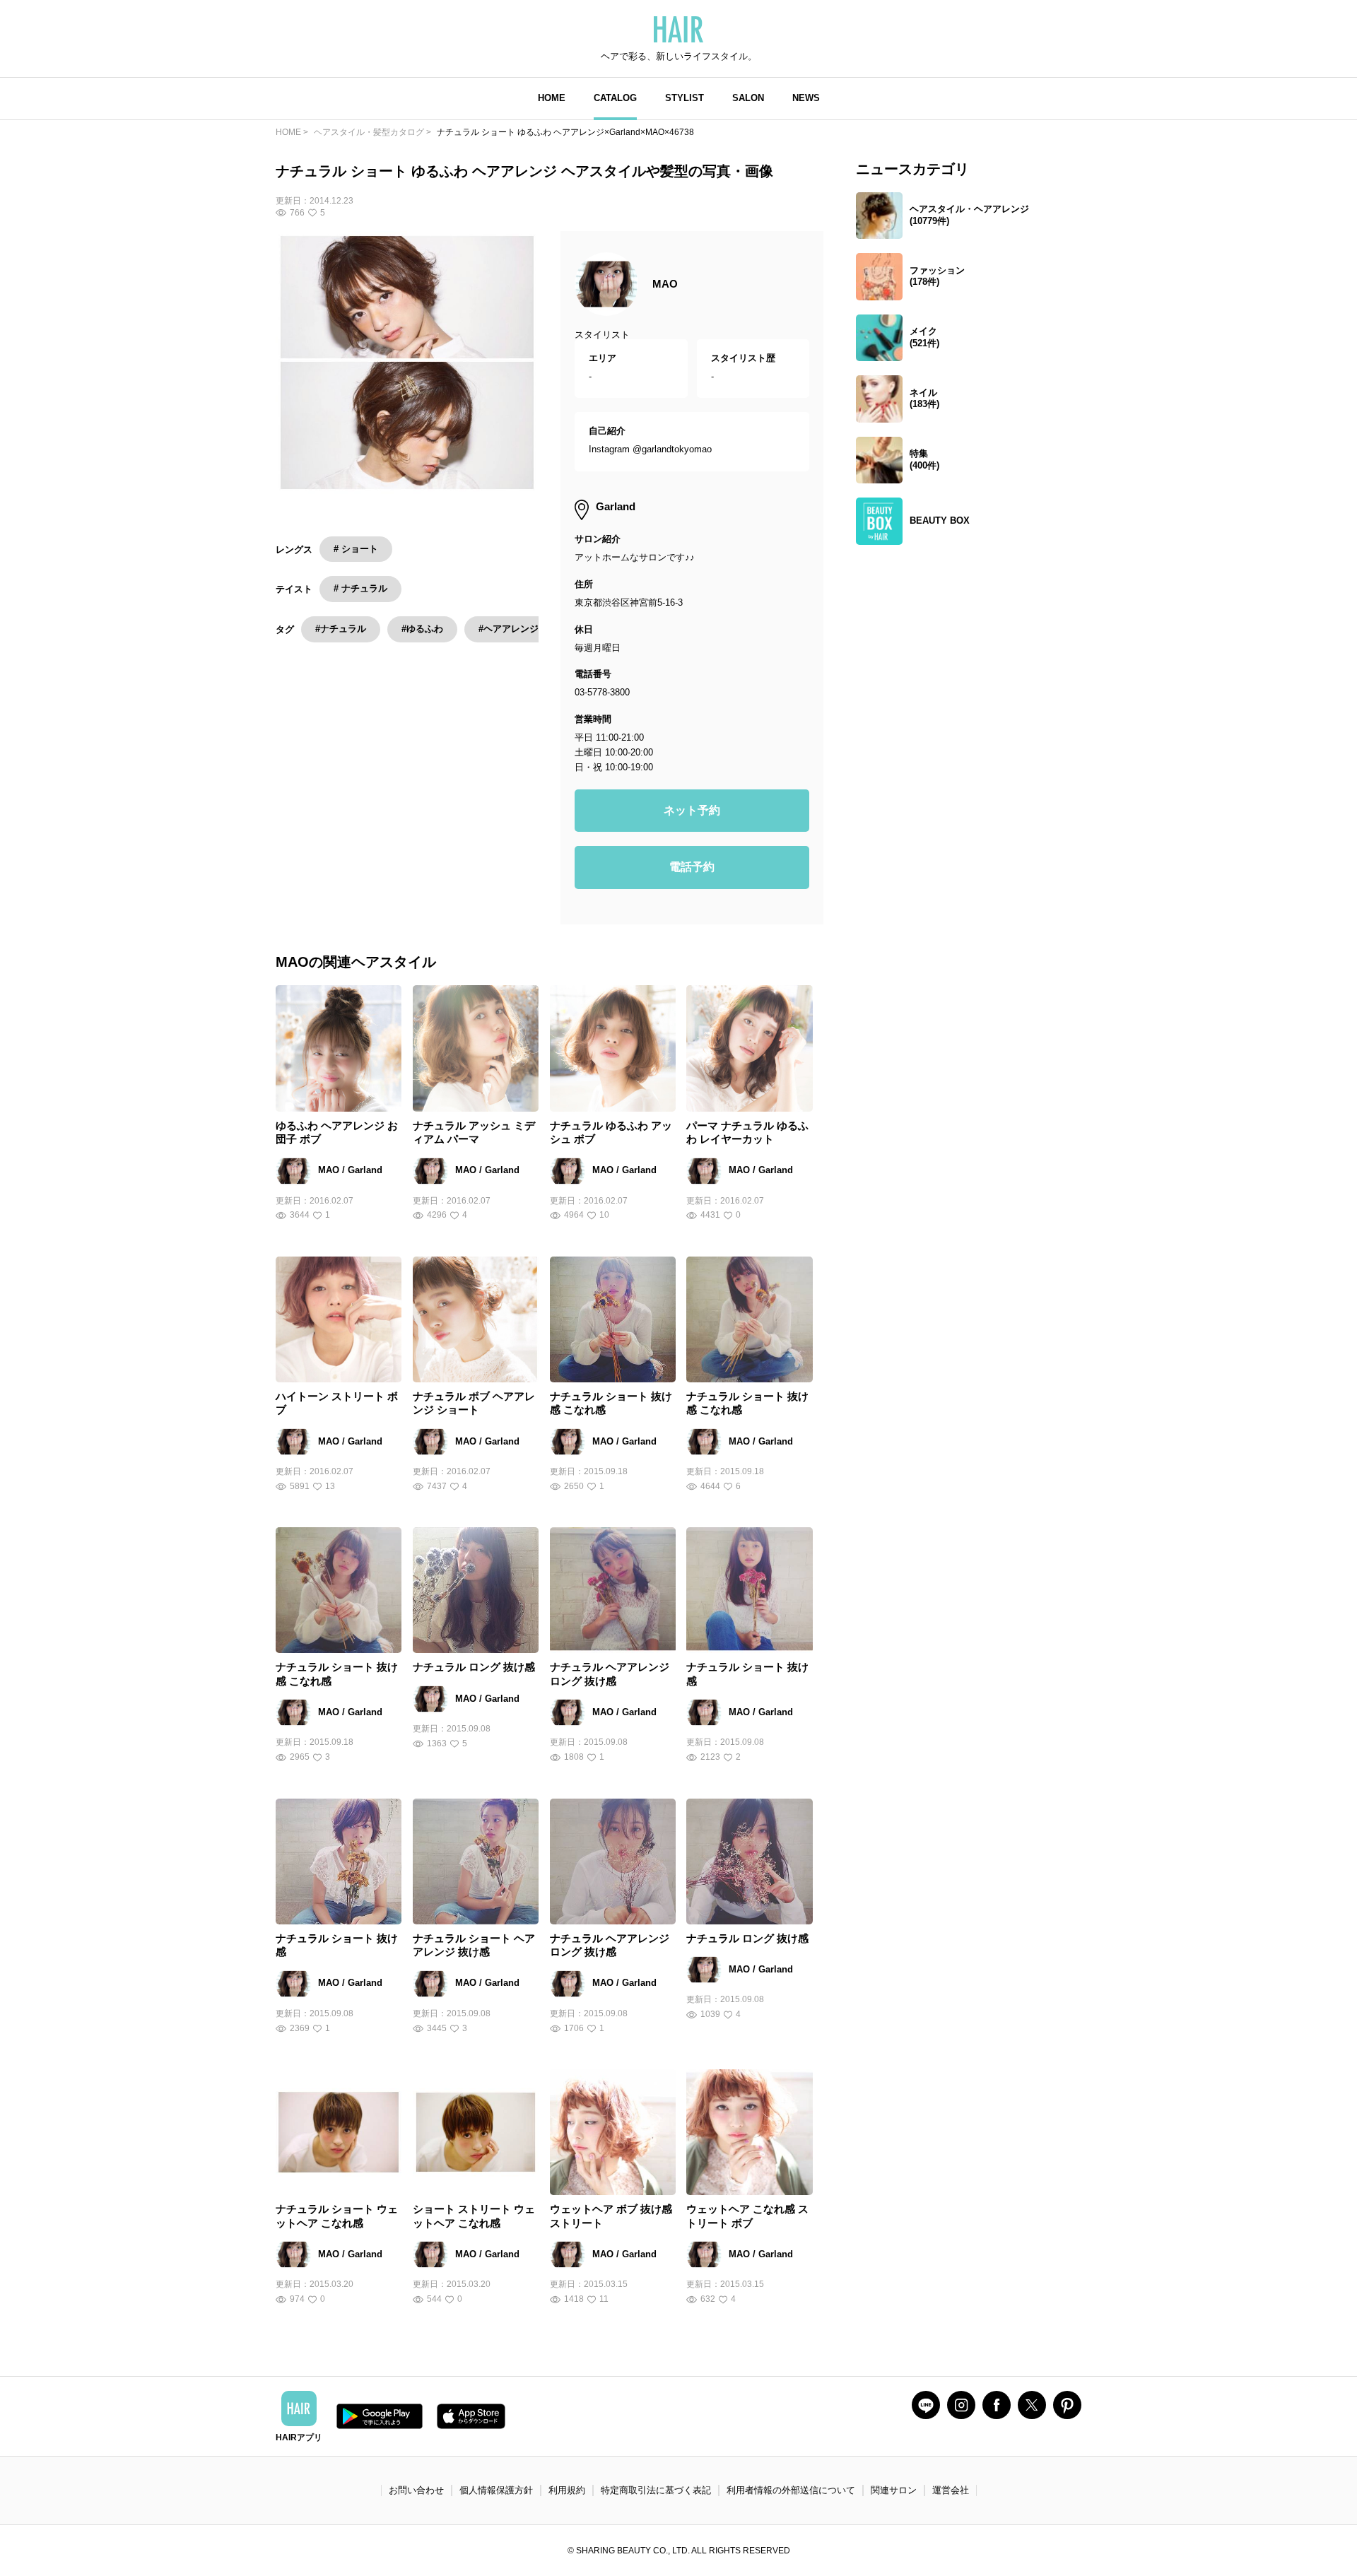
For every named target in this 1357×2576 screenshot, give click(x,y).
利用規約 (567, 2490)
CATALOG (615, 98)
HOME (552, 98)
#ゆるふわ (422, 629)
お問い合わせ (416, 2490)
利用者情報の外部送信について (791, 2490)
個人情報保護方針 (496, 2490)
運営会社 (951, 2490)
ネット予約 (692, 810)
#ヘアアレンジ (509, 629)
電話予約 (692, 867)
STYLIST (685, 98)
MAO (665, 284)
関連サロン (894, 2490)
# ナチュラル (360, 588)
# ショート (356, 549)
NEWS (806, 98)
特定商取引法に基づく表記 (656, 2490)
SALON (748, 98)
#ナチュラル (341, 629)
